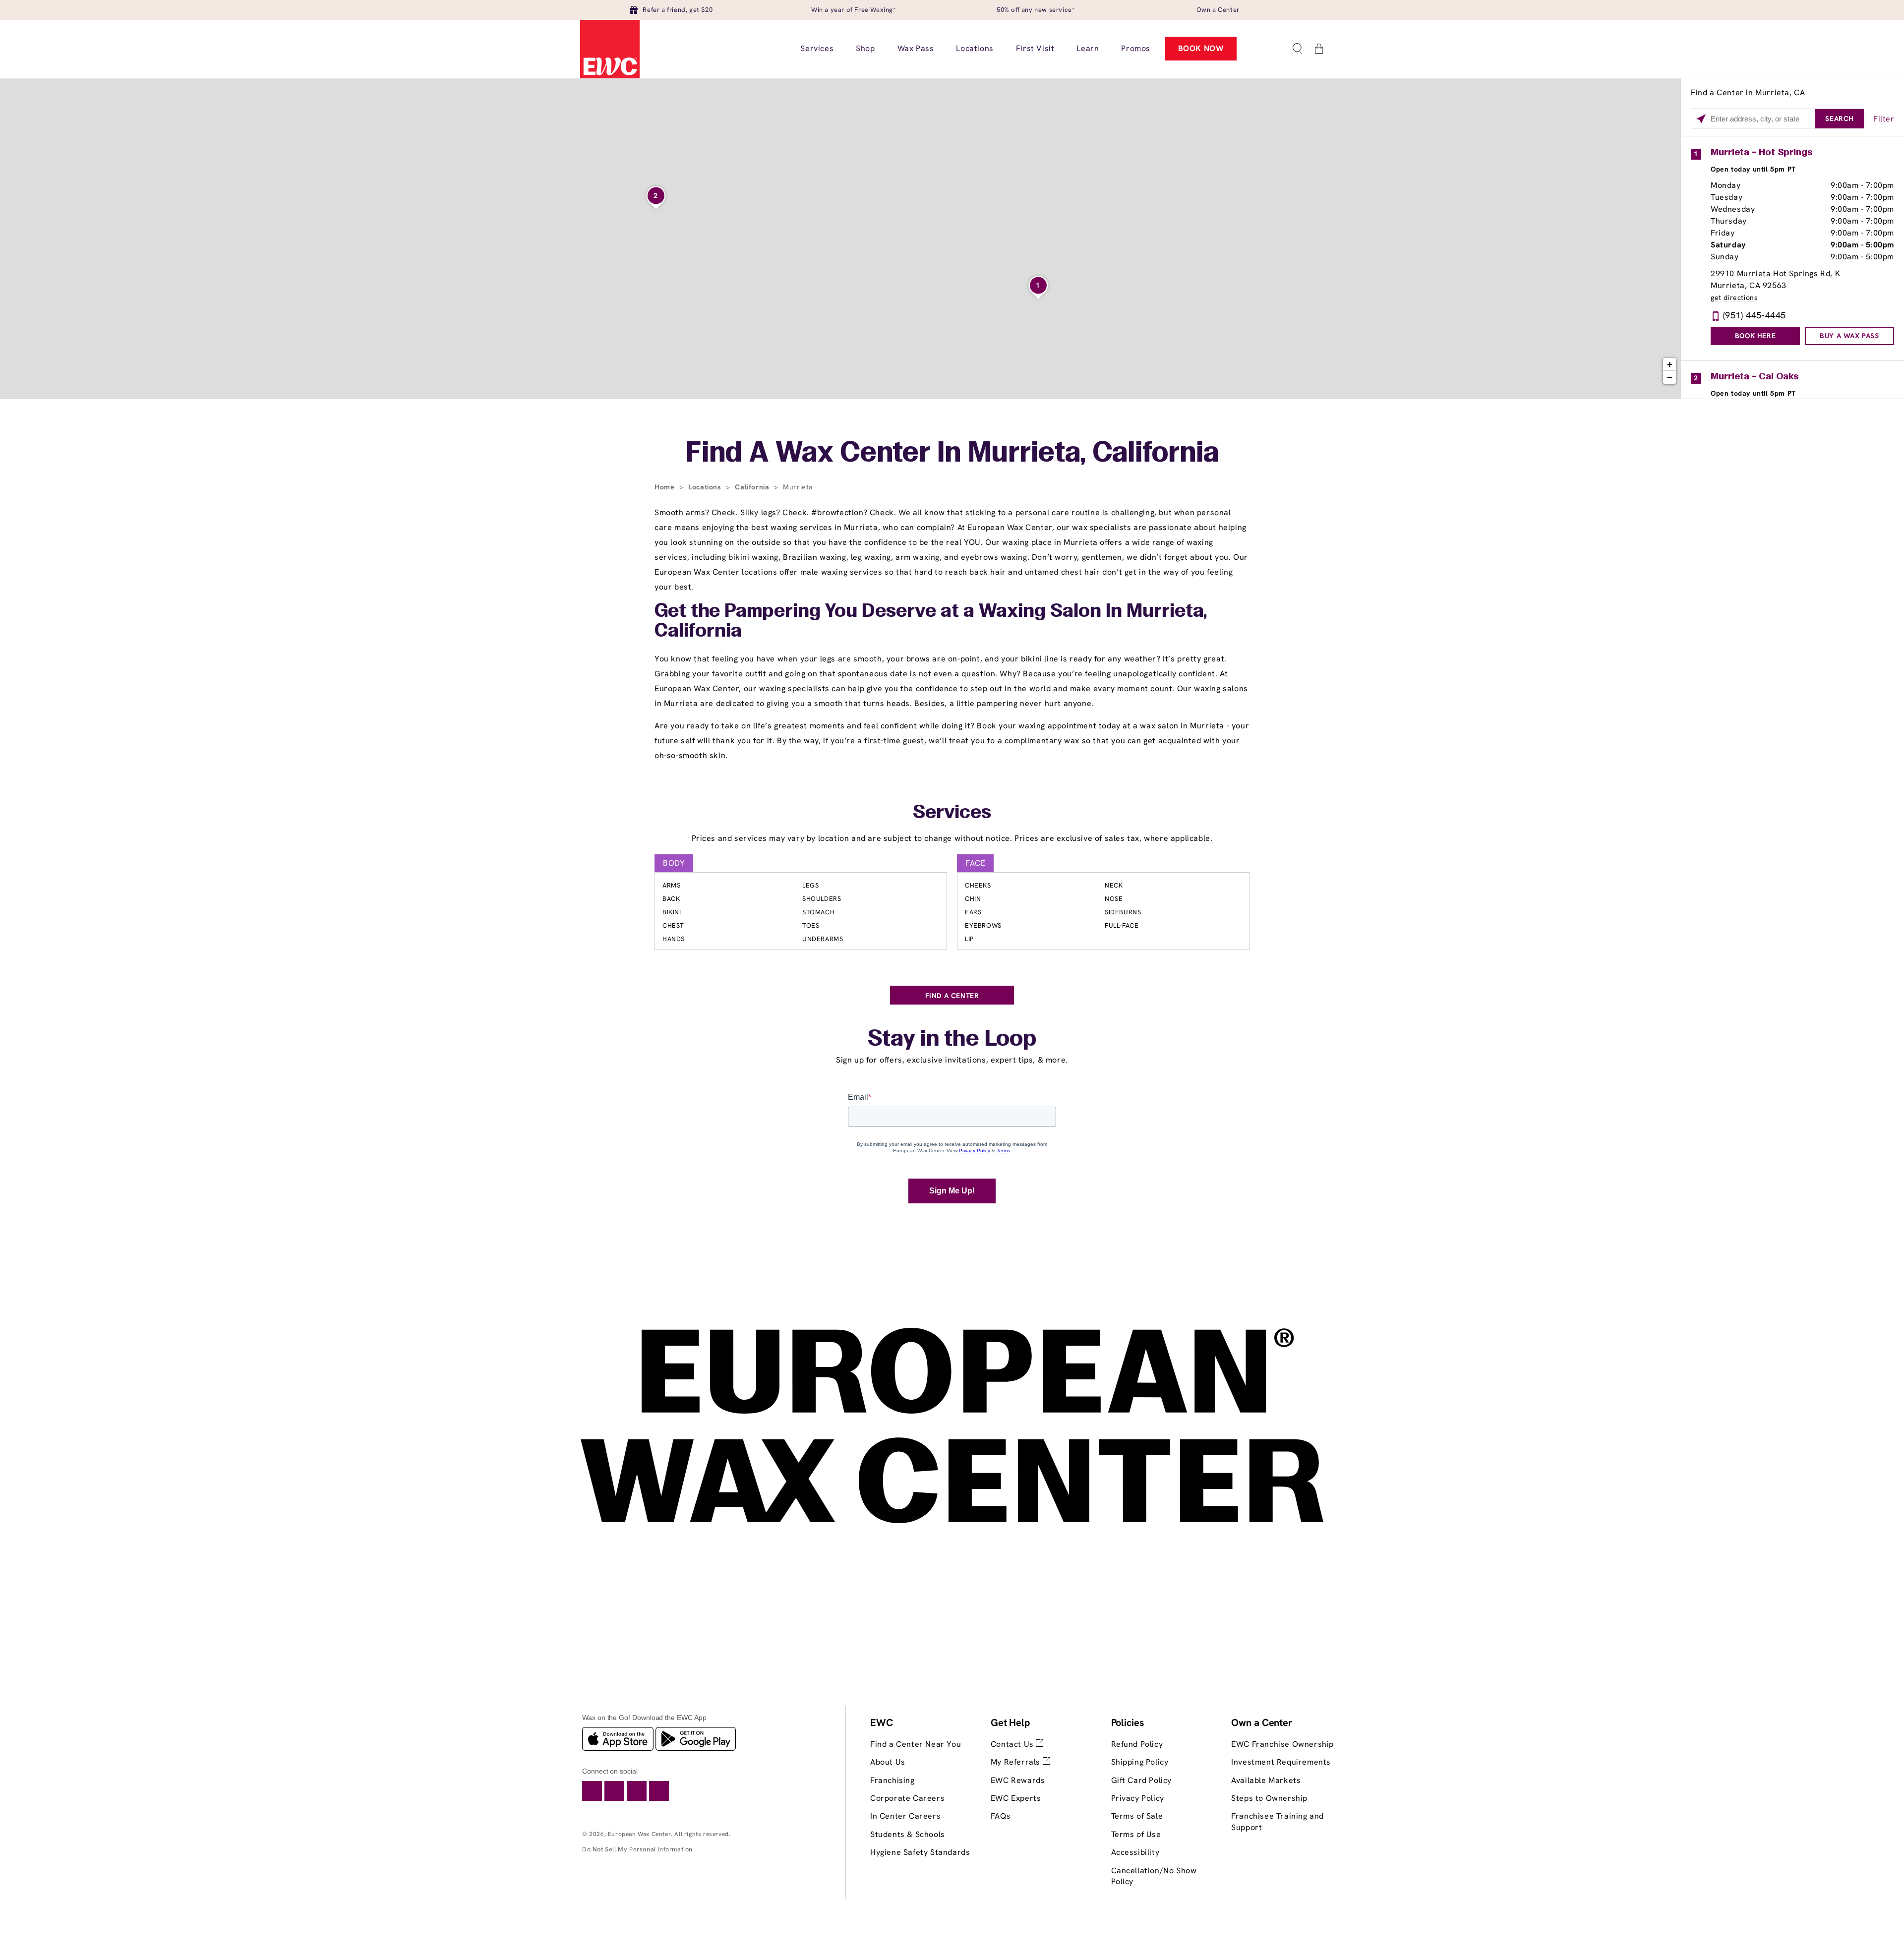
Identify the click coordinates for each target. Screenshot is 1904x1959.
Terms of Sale (1137, 1816)
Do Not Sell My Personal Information (637, 1849)
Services (952, 813)
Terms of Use (1136, 1834)
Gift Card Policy (1142, 1780)
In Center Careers (905, 1816)
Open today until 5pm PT (1753, 169)
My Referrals (1017, 1762)
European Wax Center (639, 1834)
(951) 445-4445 (1755, 315)
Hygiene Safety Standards (920, 1852)
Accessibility (1135, 1852)
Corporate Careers (907, 1798)
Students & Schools (908, 1834)
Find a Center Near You (916, 1744)
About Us (888, 1762)
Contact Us (1013, 1744)
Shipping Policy (1140, 1762)
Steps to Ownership (1269, 1798)
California (753, 487)
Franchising (892, 1780)
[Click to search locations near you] (1701, 119)
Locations (706, 487)
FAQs (1001, 1816)
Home (666, 487)
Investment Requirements (1281, 1762)
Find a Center (952, 996)
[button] (1297, 49)
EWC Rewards (1018, 1780)
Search (1840, 119)
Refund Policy (1137, 1744)
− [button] (1670, 377)
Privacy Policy (1138, 1798)
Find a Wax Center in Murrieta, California (952, 454)
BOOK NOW (1201, 48)
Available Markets (1266, 1780)
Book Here (1755, 336)
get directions (1734, 298)
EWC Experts (1016, 1798)
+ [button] (1670, 364)
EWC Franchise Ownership (1282, 1744)
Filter (1884, 119)
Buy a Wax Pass (1849, 336)
